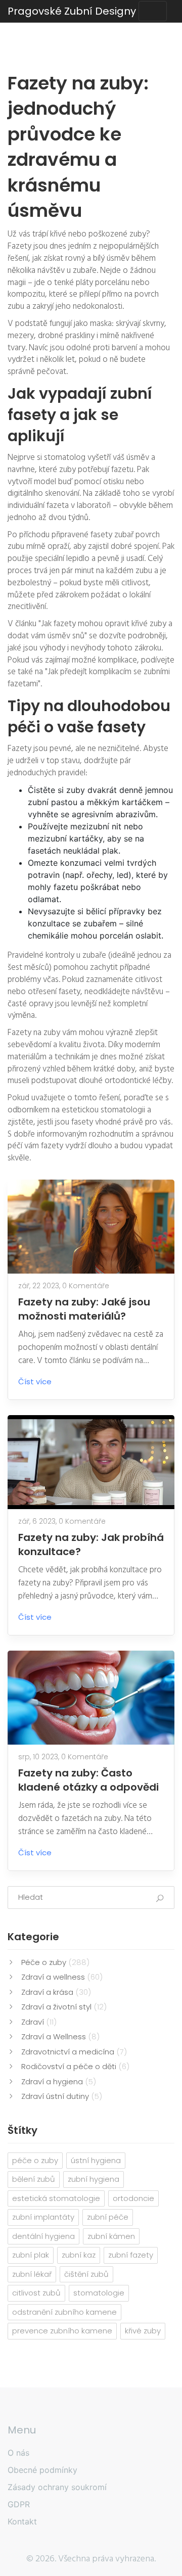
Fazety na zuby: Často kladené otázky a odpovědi (88, 1780)
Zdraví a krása (56, 1992)
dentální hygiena (43, 2236)
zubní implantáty (43, 2217)
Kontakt (22, 2521)
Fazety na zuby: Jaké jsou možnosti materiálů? (84, 1309)
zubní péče (108, 2217)
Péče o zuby (55, 1962)
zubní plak (31, 2255)
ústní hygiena (96, 2160)
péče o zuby (35, 2160)
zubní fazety (131, 2255)
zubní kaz (79, 2255)
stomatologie (99, 2293)
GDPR (19, 2504)
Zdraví (39, 2022)
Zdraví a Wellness (60, 2036)
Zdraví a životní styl (64, 2007)
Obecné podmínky (42, 2470)
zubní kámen (111, 2236)
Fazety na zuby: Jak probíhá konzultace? (91, 1544)
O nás (18, 2453)
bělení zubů (34, 2179)
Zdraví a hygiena (59, 2081)
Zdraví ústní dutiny (62, 2096)
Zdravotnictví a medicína (74, 2052)
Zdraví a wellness (62, 1977)
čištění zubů (86, 2274)
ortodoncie (133, 2198)
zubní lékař (32, 2274)
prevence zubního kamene (62, 2331)
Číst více (35, 1381)
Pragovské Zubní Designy (72, 11)
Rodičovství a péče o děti (75, 2066)
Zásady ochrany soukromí (57, 2487)
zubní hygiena (94, 2179)
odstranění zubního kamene (64, 2312)
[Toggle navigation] (153, 11)
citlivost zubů (36, 2293)
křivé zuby (143, 2331)
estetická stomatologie (56, 2198)
